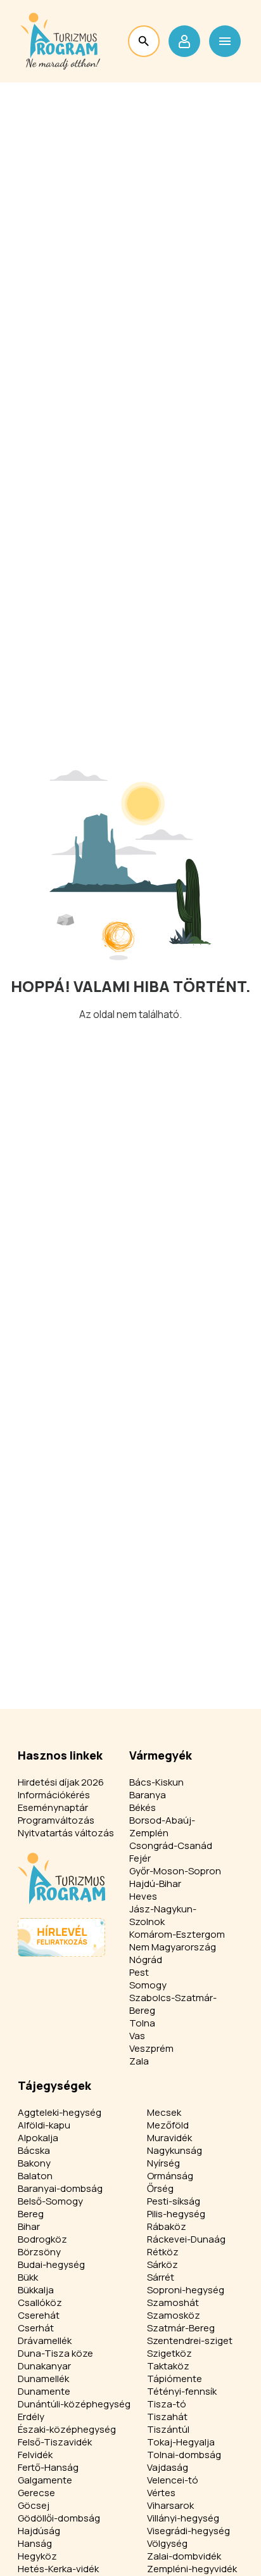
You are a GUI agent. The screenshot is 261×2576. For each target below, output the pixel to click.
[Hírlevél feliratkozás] (61, 1937)
